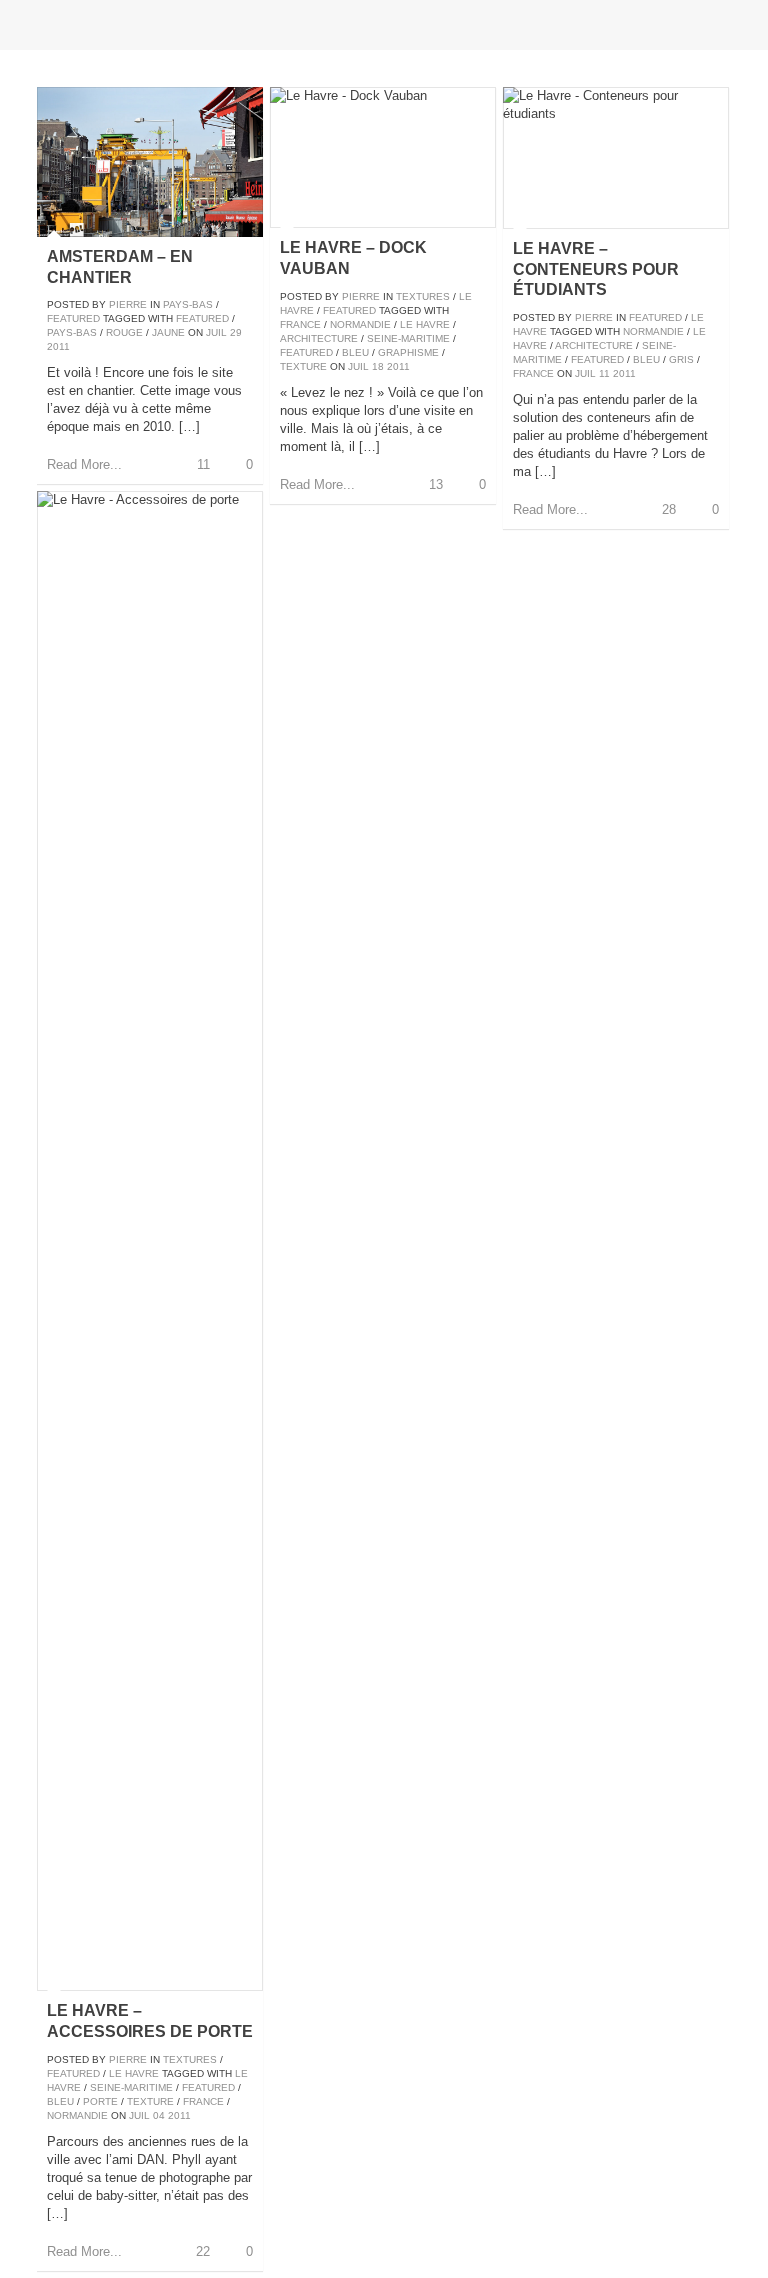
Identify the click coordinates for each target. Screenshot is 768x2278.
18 (378, 366)
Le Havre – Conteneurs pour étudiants (596, 269)
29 (236, 332)
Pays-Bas (188, 304)
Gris (681, 359)
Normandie (360, 324)
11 (203, 464)
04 (159, 2115)
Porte (100, 2101)
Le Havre (425, 324)
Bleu (355, 352)
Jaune (168, 332)
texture (303, 366)
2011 (58, 346)
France (300, 324)
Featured (73, 318)
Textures (423, 296)
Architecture (319, 338)
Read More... (84, 464)
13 (436, 484)
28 (669, 509)
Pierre (128, 304)
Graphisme (408, 352)
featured (202, 318)
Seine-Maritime (408, 338)
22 (203, 2251)
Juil (216, 332)
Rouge (124, 332)
